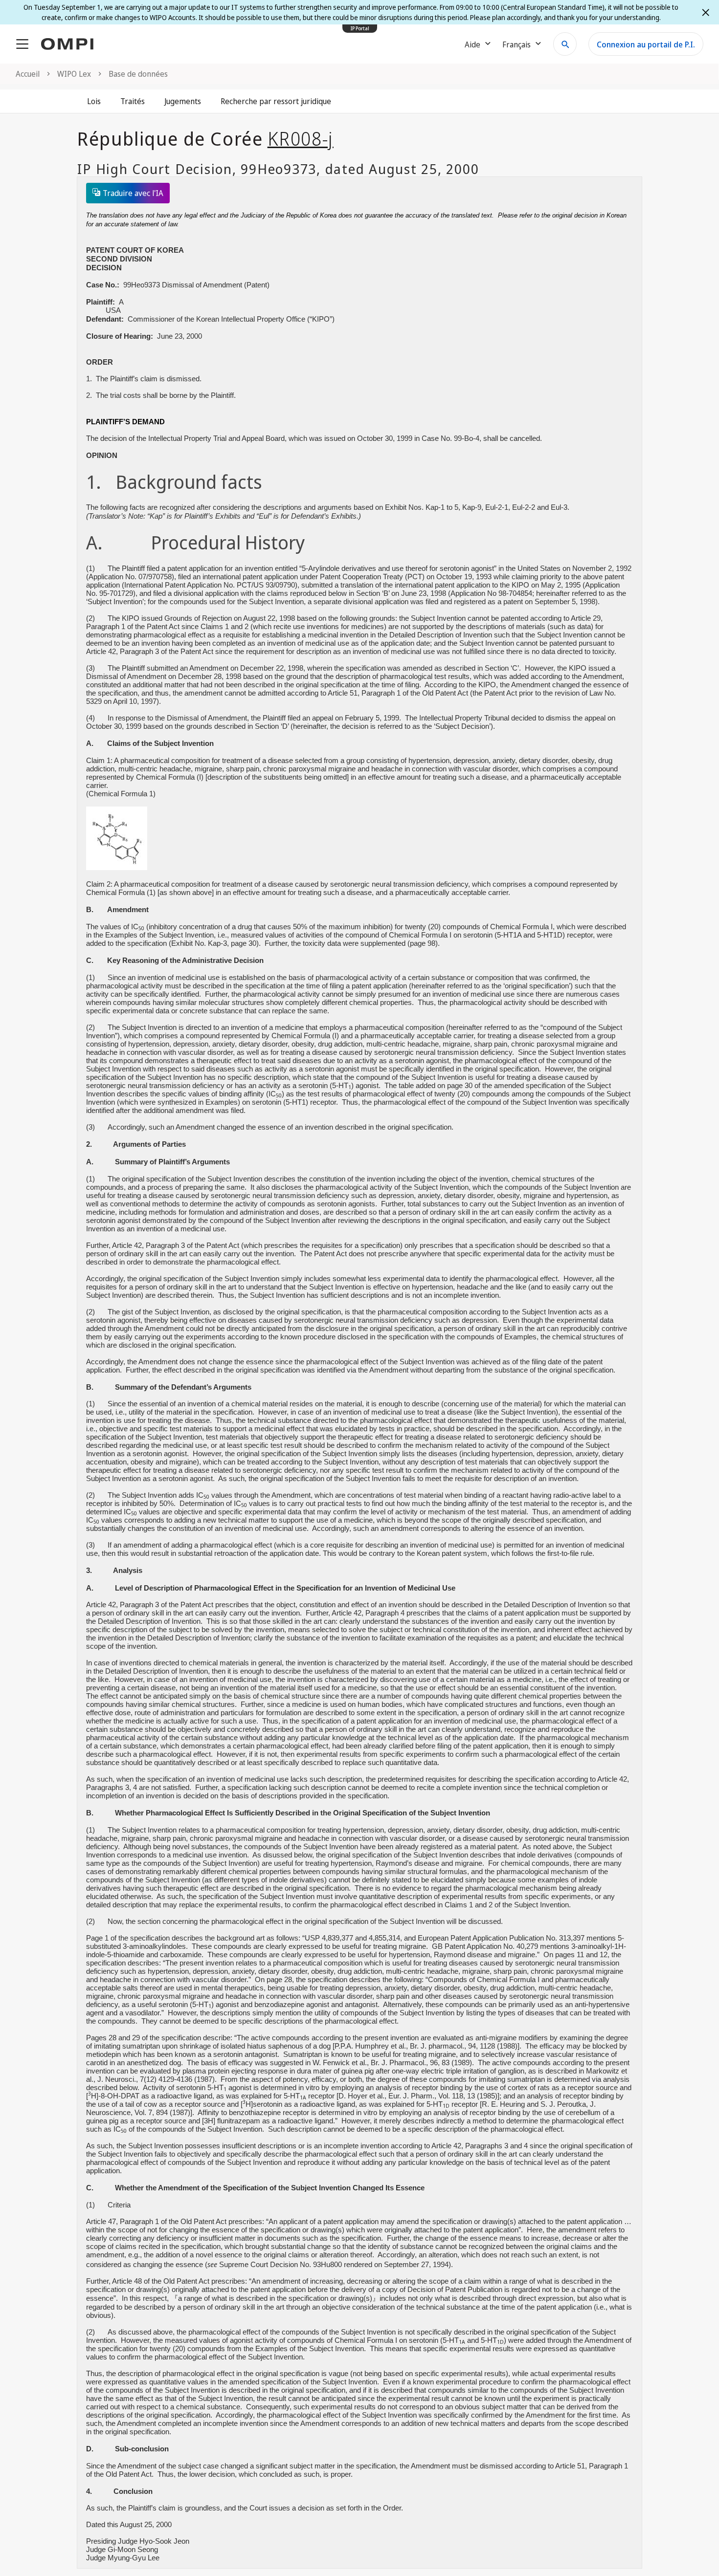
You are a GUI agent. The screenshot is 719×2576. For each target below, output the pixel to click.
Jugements (183, 101)
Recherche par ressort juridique (276, 101)
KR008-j (301, 138)
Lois (94, 101)
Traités (133, 101)
